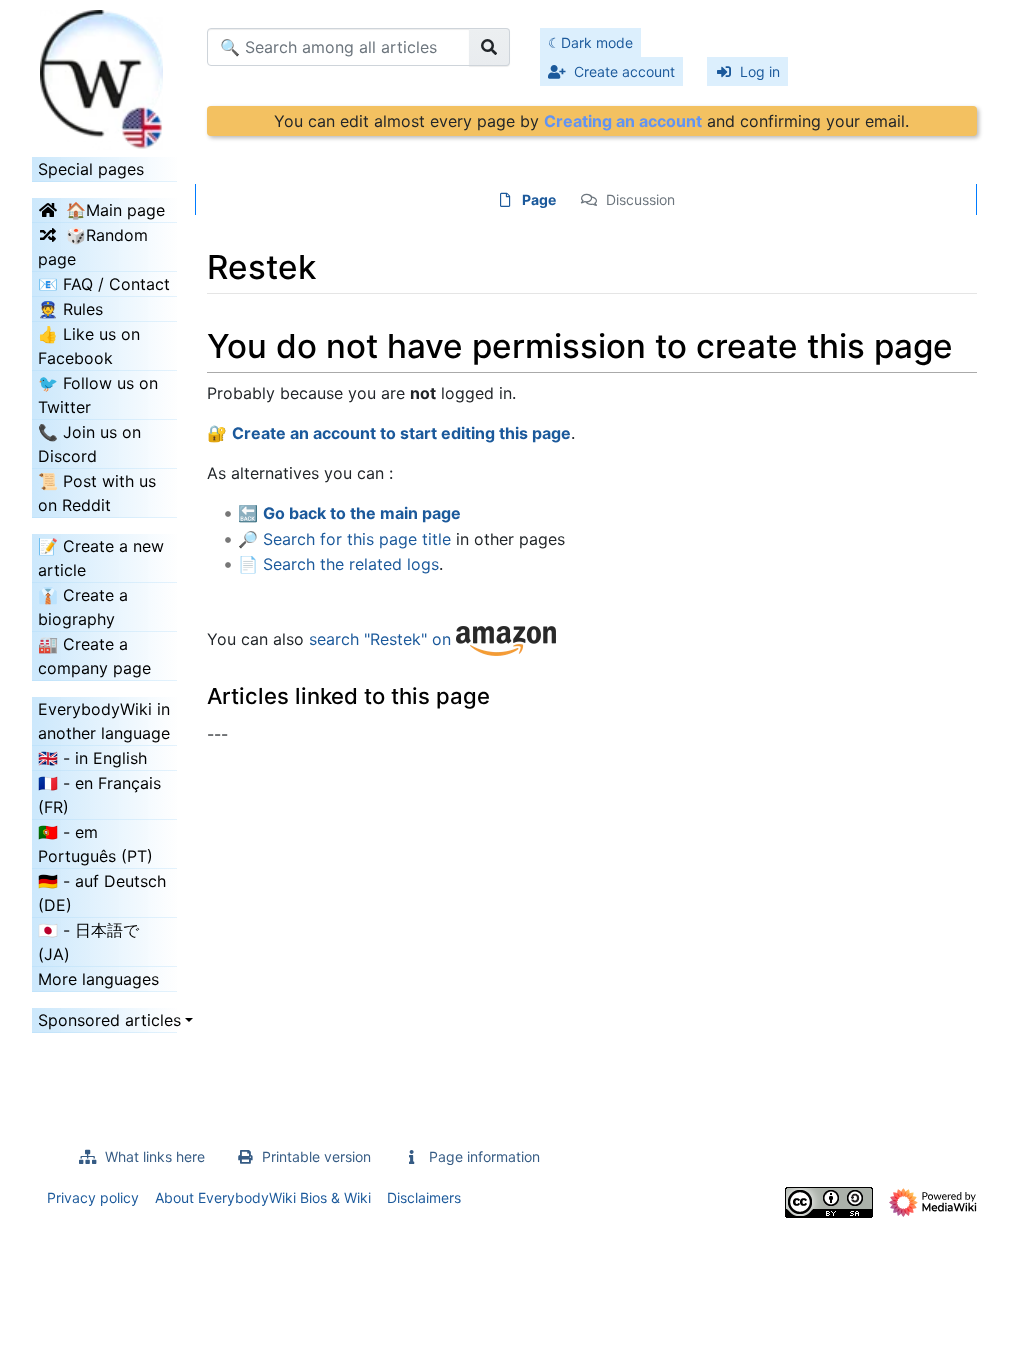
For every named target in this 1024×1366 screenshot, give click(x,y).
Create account (624, 71)
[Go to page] (489, 47)
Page (539, 199)
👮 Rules (70, 309)
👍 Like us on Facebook (89, 346)
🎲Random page (93, 247)
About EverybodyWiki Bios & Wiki (263, 1197)
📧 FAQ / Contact (104, 284)
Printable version (316, 1156)
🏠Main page (115, 210)
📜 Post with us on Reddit (97, 493)
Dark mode (597, 42)
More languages (98, 979)
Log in (760, 71)
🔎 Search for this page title (344, 539)
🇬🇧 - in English (92, 758)
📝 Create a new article (101, 558)
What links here (155, 1156)
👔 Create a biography (83, 607)
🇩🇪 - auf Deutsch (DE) (102, 893)
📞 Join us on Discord (89, 444)
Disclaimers (424, 1197)
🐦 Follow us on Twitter (98, 395)
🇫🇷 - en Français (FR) (99, 795)
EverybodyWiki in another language (104, 721)
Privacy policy (93, 1197)
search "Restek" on (382, 640)
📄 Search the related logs (338, 564)
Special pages (91, 169)
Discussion (640, 199)
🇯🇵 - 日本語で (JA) (88, 942)
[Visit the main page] (104, 73)
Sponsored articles (104, 1020)
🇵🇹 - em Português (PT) (95, 844)
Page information (484, 1156)
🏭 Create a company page (94, 656)
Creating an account (623, 121)
